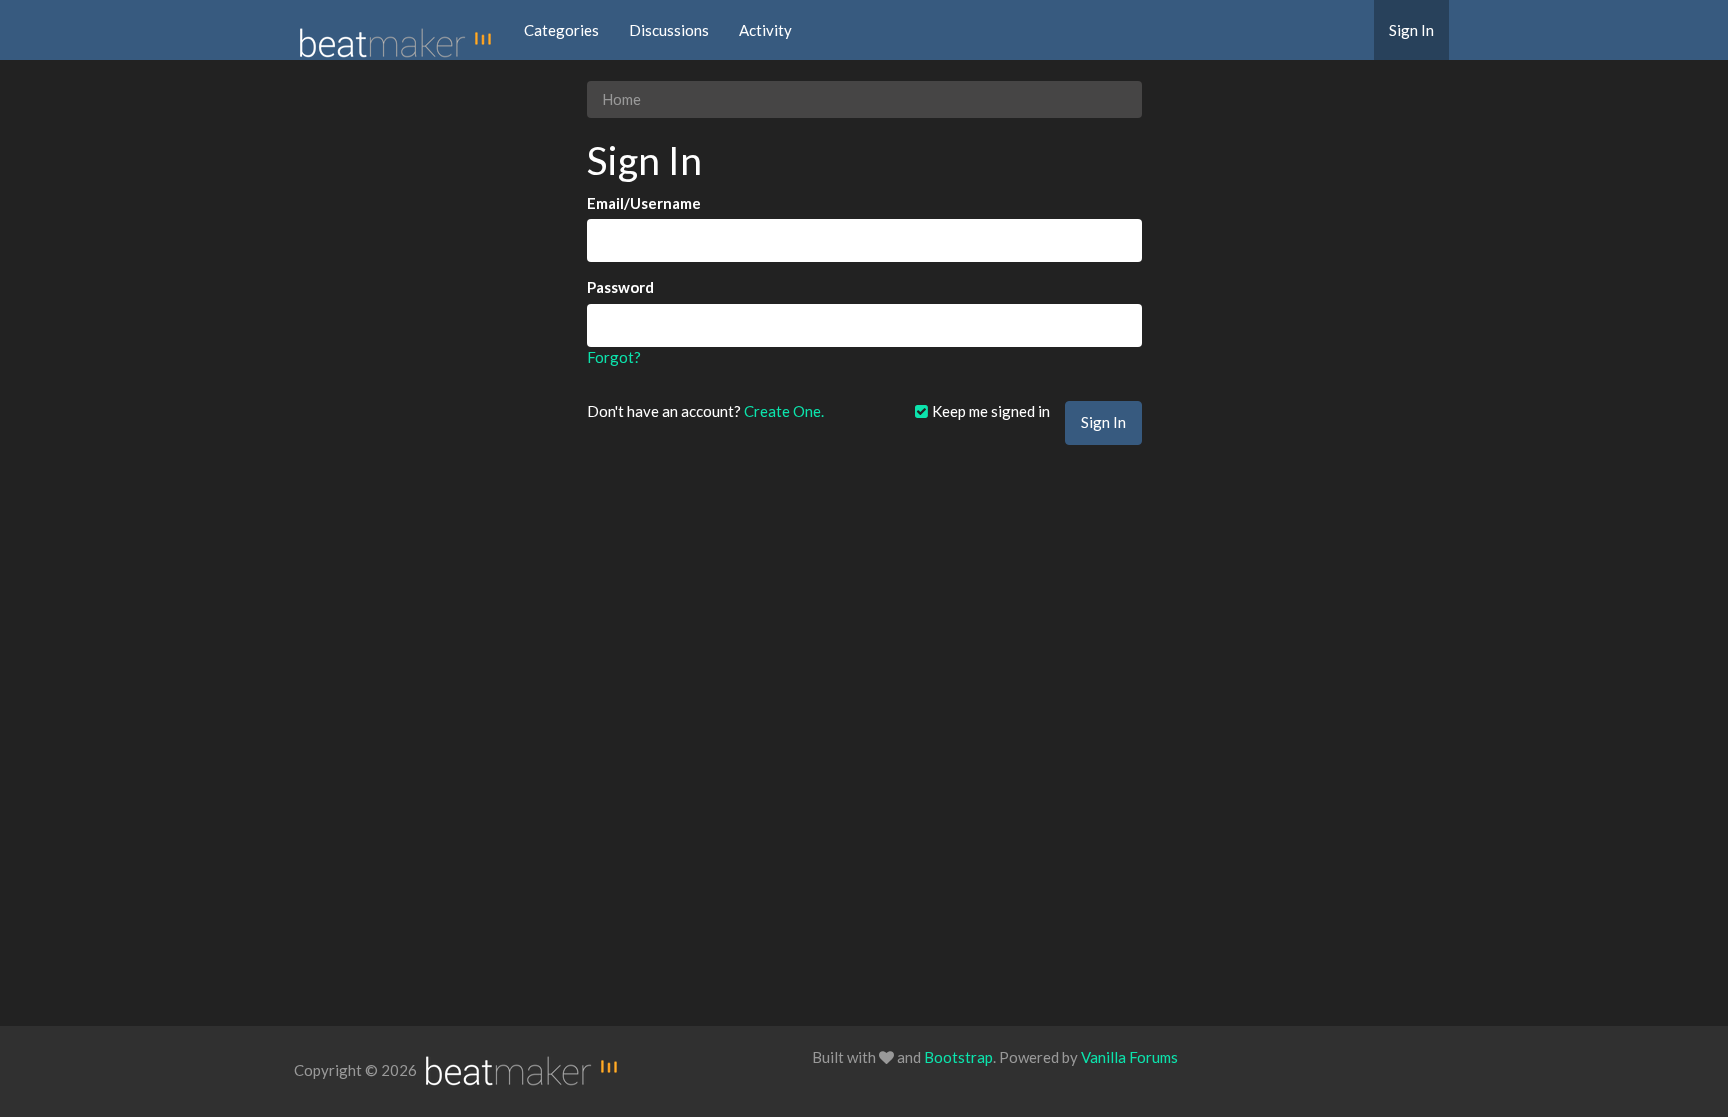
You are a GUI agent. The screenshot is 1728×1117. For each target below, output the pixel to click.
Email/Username (644, 203)
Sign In (1411, 30)
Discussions (669, 30)
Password (620, 287)
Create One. (784, 411)
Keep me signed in (989, 411)
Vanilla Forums (1129, 1057)
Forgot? (614, 357)
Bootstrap (958, 1057)
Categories (561, 30)
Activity (765, 30)
